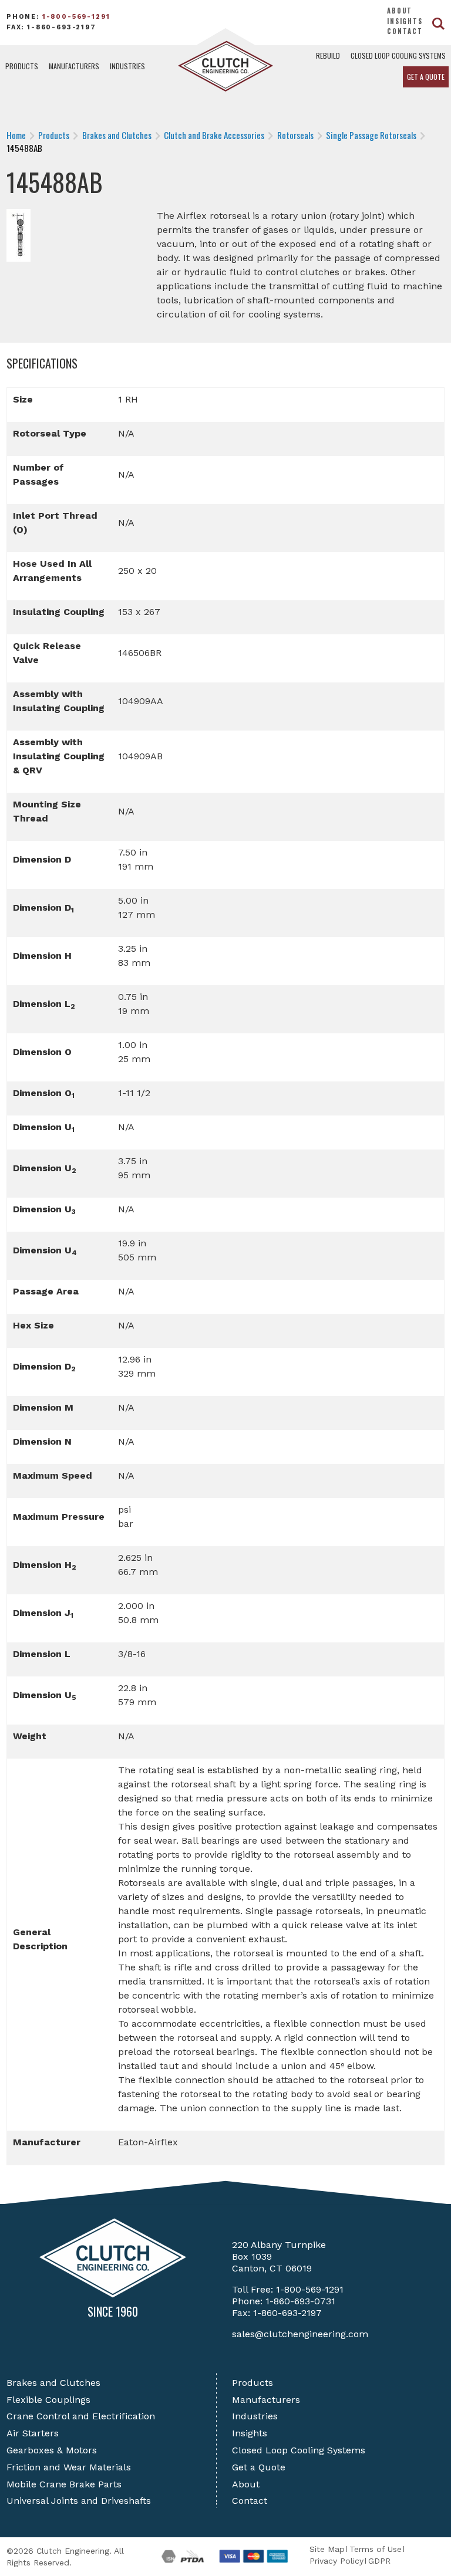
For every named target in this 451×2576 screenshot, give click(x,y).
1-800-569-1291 (76, 17)
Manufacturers (74, 66)
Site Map (327, 2549)
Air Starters (33, 2433)
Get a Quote (426, 77)
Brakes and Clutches (53, 2383)
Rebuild (328, 55)
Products (22, 66)
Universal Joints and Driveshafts (79, 2501)
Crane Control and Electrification (81, 2416)
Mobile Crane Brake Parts (64, 2484)
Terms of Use (376, 2549)
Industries (127, 66)
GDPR (379, 2561)
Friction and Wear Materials (69, 2467)
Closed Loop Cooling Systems (398, 55)
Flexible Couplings (48, 2400)
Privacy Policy (336, 2561)
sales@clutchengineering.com (300, 2334)
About (400, 11)
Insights (405, 21)
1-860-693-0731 (300, 2301)
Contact (405, 31)
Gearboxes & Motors (52, 2450)
